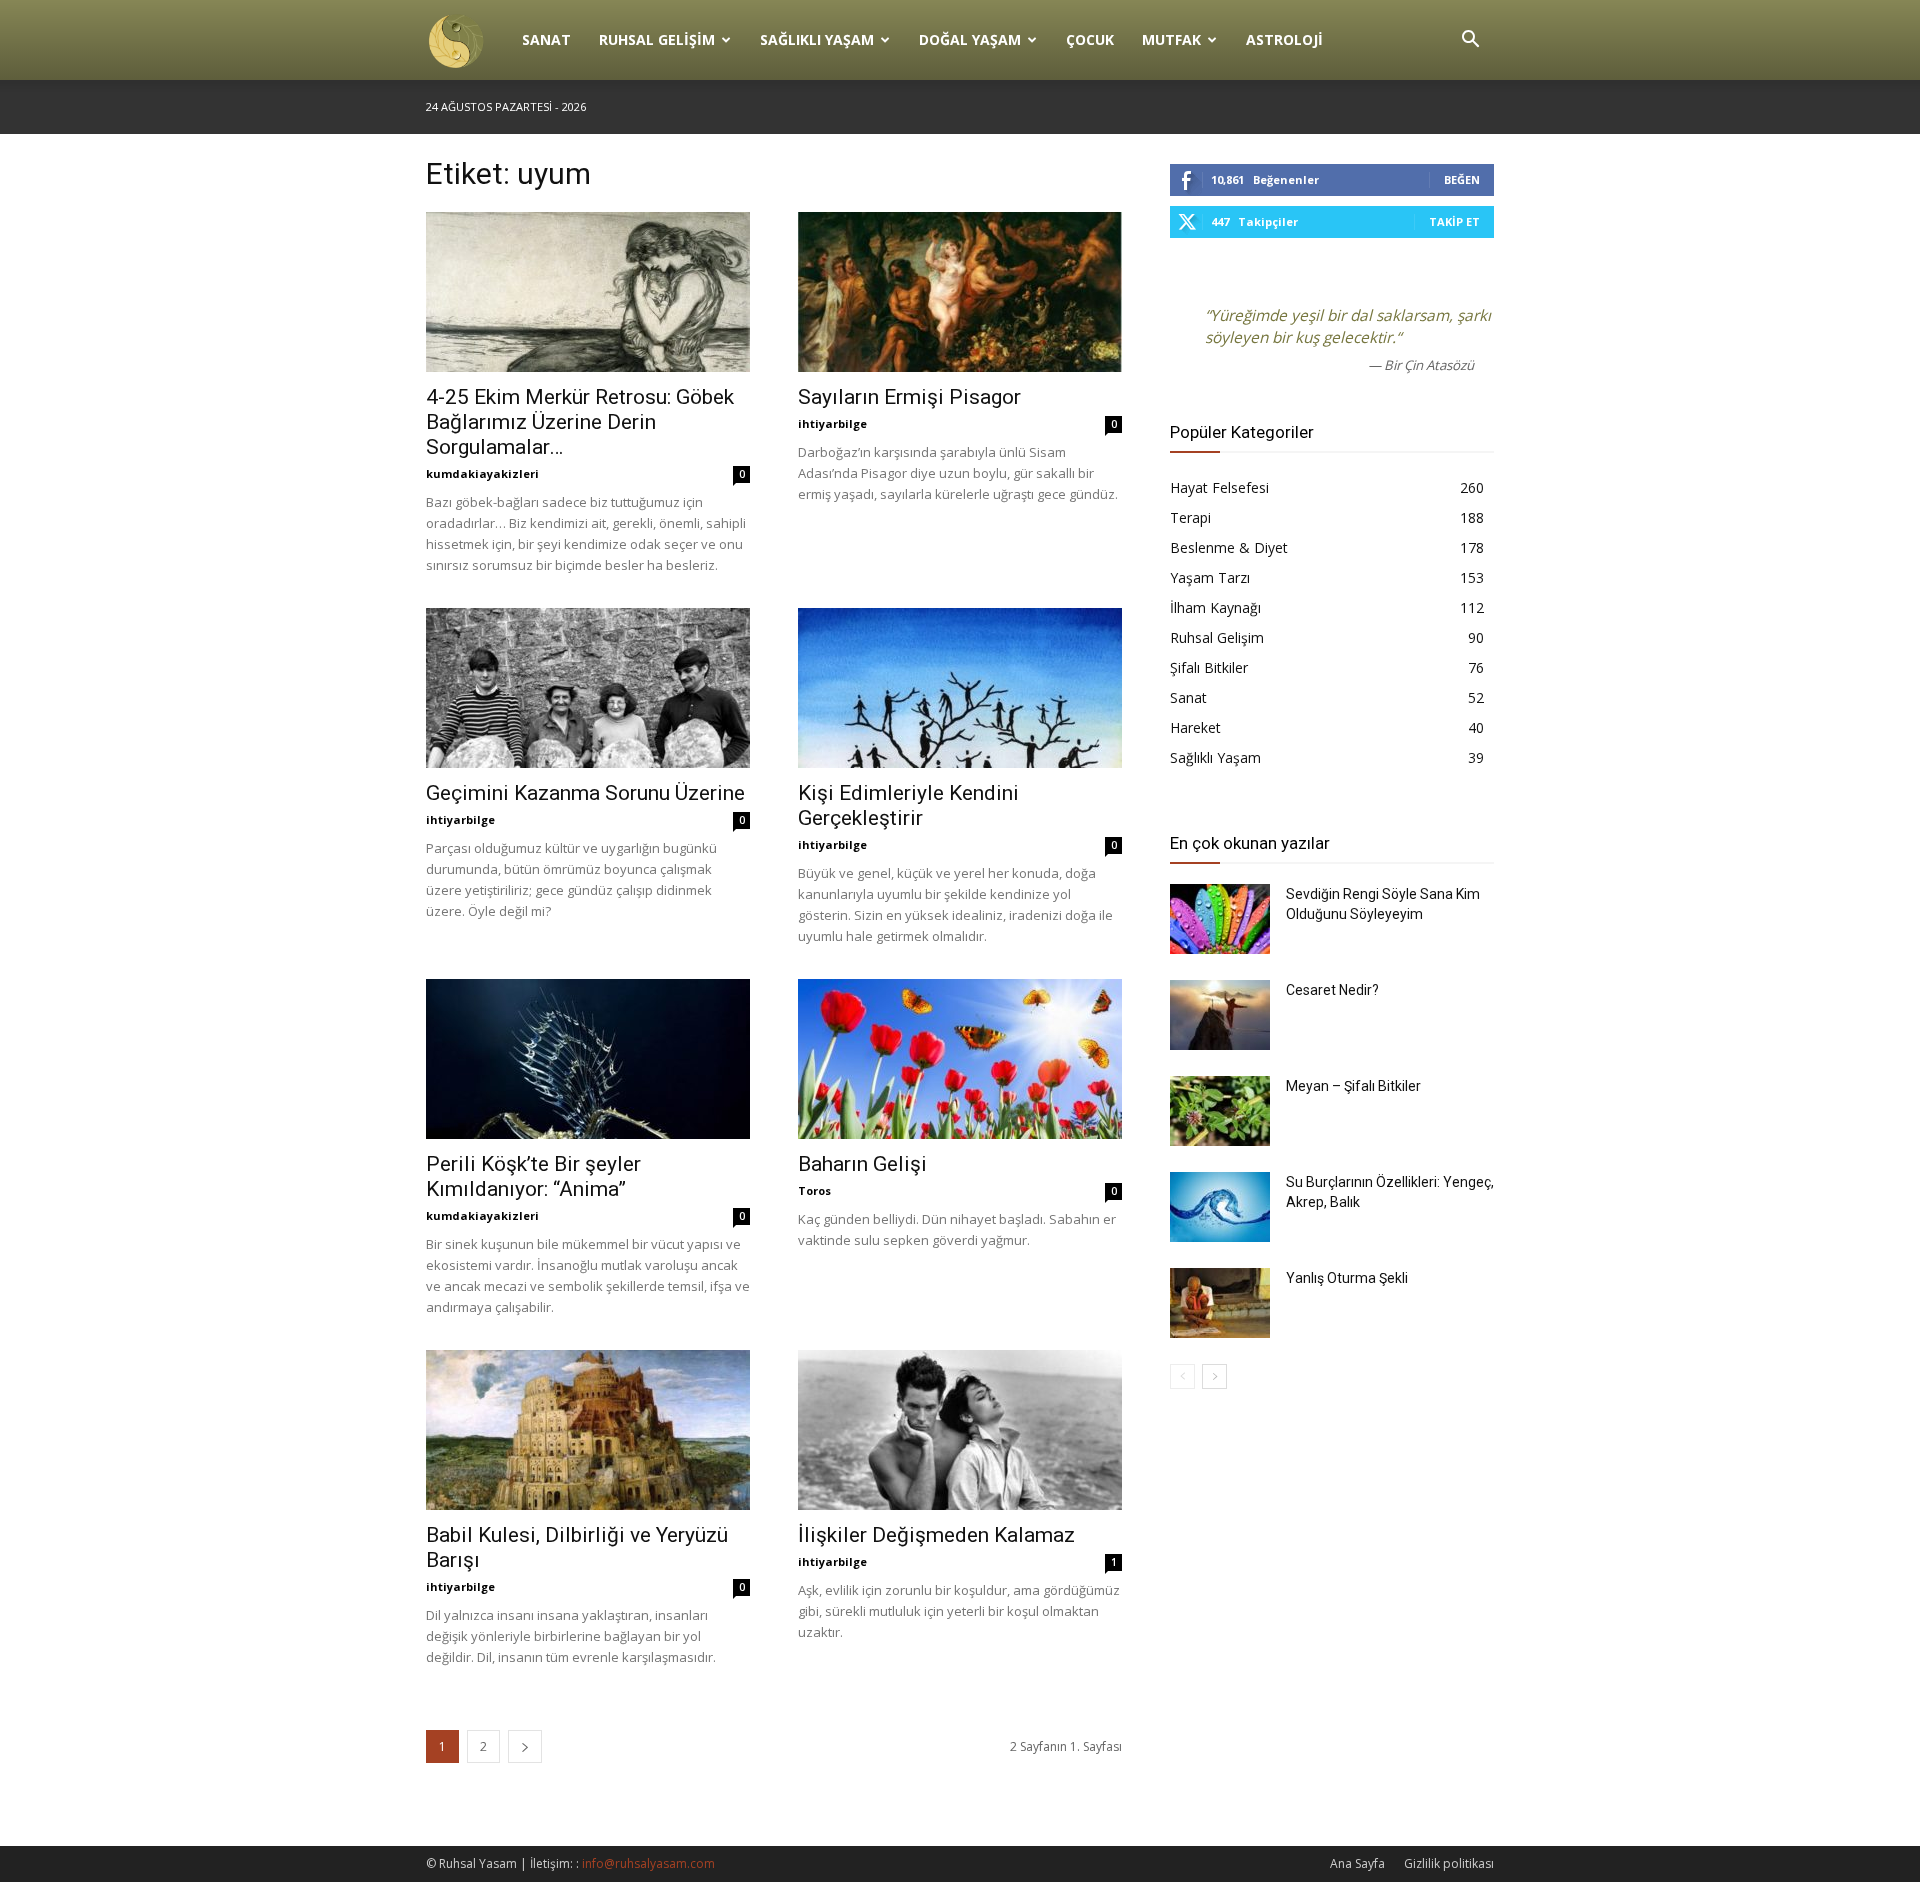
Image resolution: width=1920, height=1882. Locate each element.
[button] (1470, 41)
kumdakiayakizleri (482, 473)
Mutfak (1171, 39)
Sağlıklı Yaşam (817, 39)
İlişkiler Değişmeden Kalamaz (936, 1535)
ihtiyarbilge (832, 423)
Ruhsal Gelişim (657, 39)
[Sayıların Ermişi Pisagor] (960, 292)
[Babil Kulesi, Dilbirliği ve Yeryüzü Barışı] (588, 1430)
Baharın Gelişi (862, 1164)
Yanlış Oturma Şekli (1347, 1278)
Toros (814, 1190)
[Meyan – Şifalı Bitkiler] (1220, 1111)
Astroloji (1284, 39)
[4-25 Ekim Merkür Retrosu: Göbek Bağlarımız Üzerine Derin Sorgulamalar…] (588, 292)
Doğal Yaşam (970, 39)
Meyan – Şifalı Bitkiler (1353, 1086)
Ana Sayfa (1357, 1863)
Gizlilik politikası (1449, 1863)
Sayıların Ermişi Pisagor (909, 397)
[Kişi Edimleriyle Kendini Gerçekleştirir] (960, 688)
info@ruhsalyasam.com (648, 1863)
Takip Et (1454, 221)
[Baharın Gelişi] (960, 1059)
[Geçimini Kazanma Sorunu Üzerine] (588, 688)
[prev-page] (1182, 1376)
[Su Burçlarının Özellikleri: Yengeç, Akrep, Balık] (1220, 1207)
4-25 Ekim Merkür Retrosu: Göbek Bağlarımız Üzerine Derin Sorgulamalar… (580, 422)
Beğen (1462, 179)
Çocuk (1090, 39)
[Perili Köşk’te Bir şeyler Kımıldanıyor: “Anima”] (588, 1059)
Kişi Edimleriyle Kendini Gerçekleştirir (908, 805)
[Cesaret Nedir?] (1220, 1015)
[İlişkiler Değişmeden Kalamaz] (960, 1430)
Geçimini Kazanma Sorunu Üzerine (585, 793)
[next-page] (525, 1746)
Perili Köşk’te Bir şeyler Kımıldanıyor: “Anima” (533, 1176)
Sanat (546, 39)
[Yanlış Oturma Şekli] (1220, 1303)
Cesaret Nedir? (1332, 990)
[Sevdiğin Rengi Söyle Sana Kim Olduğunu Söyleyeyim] (1220, 919)
